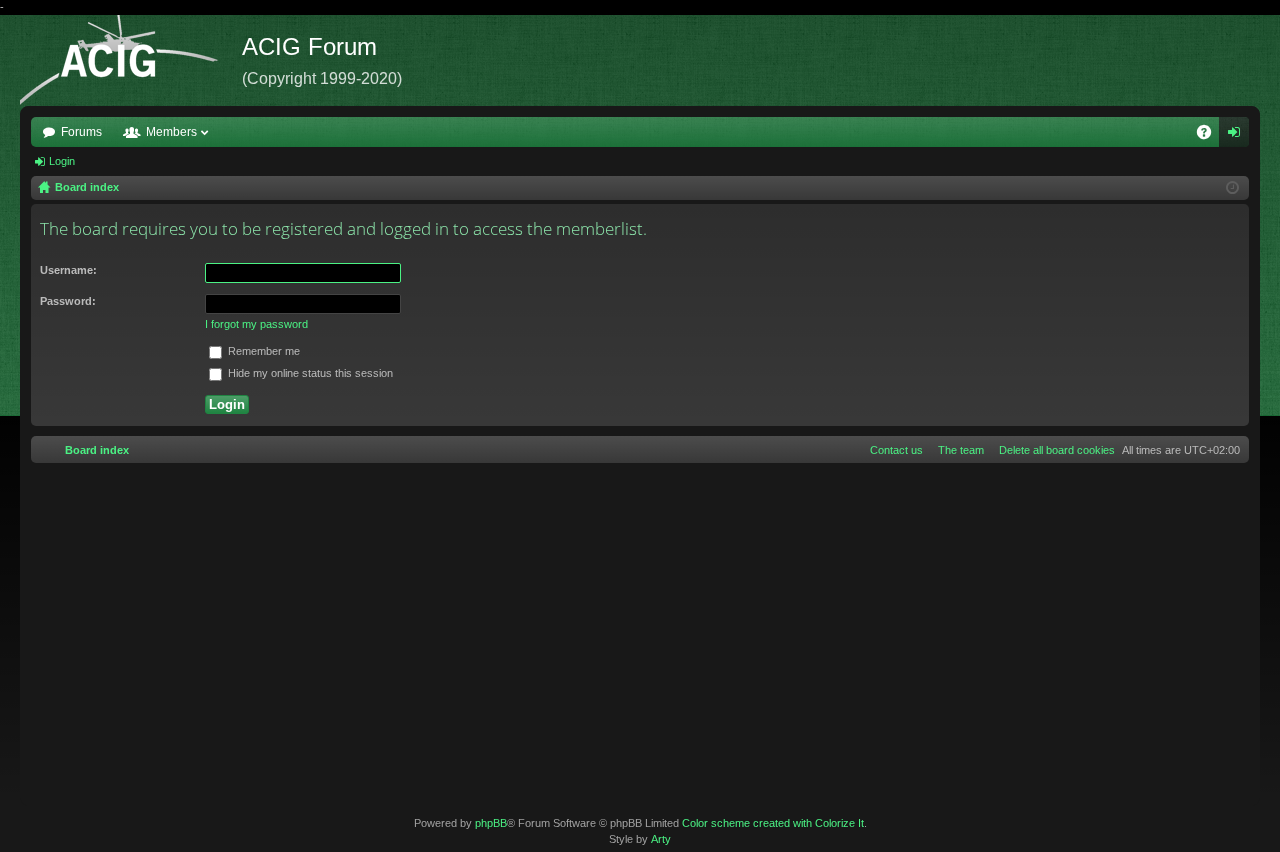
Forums (81, 132)
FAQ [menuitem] (1210, 136)
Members (171, 132)
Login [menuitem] (1238, 136)
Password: (68, 301)
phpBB (491, 823)
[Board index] (131, 60)
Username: (68, 270)
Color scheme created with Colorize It (773, 823)
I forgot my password (256, 324)
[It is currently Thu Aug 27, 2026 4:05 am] (1232, 188)
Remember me (262, 351)
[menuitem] (1053, 450)
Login (62, 161)
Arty (661, 839)
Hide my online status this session (309, 373)
